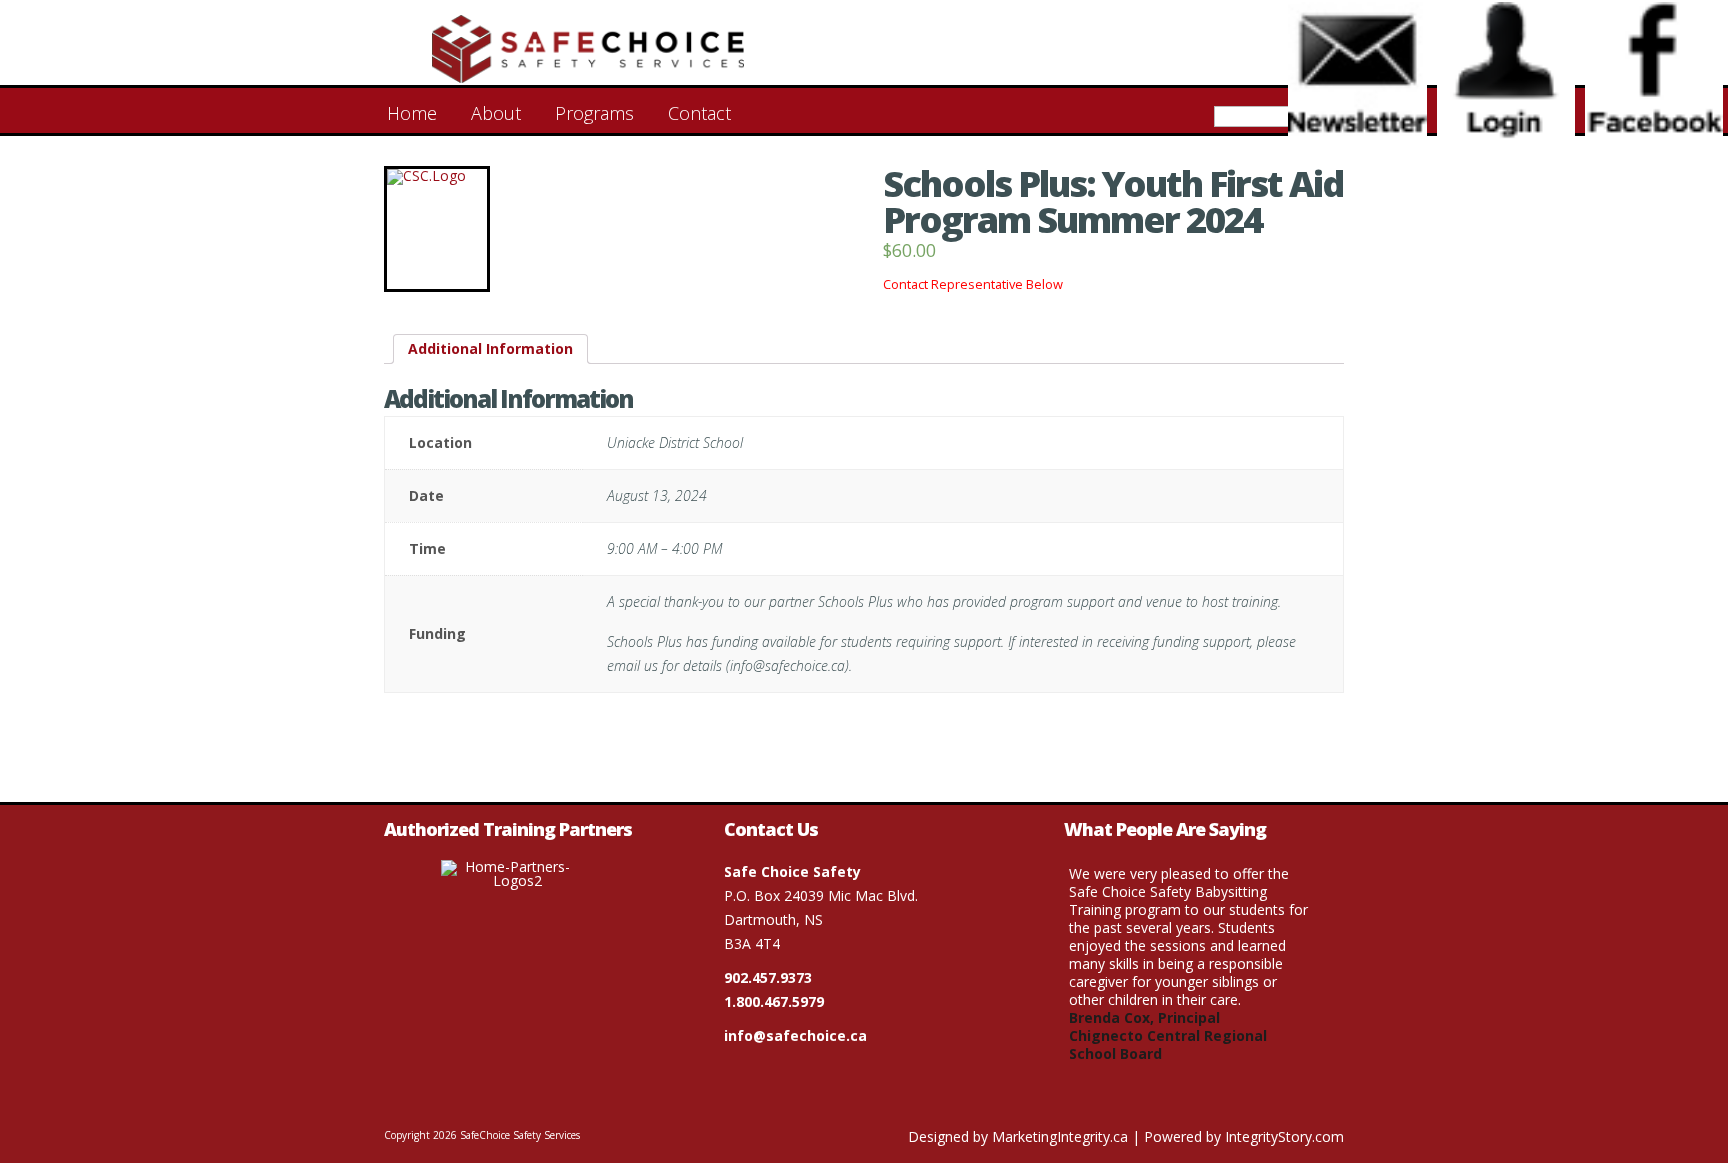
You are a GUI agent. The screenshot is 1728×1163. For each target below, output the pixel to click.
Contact (699, 113)
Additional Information (490, 348)
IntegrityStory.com (1284, 1136)
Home (412, 113)
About (496, 113)
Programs (594, 113)
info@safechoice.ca (795, 1035)
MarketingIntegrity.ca (1060, 1136)
